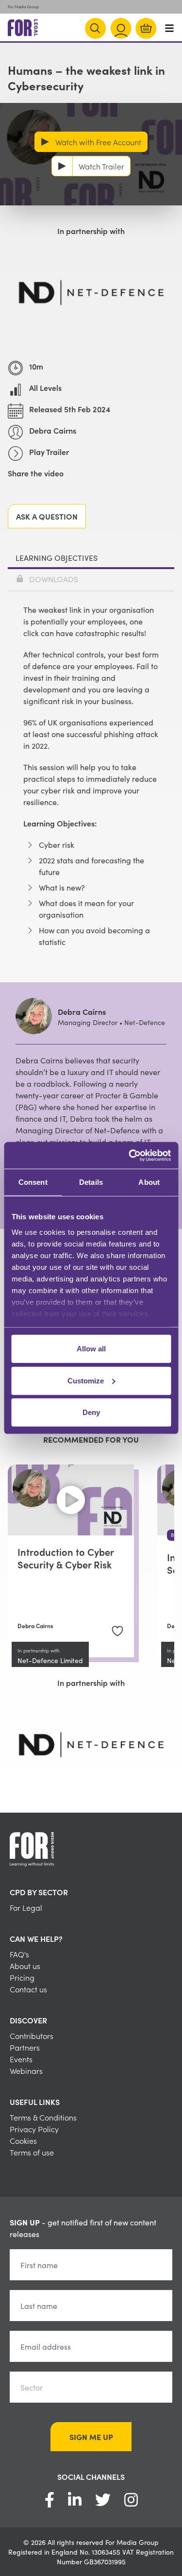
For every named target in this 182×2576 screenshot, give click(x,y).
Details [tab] (91, 1182)
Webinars (26, 2071)
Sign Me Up (91, 2437)
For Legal (26, 1907)
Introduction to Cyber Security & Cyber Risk (66, 1558)
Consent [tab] (33, 1182)
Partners (25, 2047)
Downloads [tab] (54, 579)
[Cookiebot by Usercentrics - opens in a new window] (130, 1155)
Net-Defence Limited (50, 1660)
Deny (91, 1412)
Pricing (22, 1977)
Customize (86, 1380)
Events (21, 2059)
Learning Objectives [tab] (57, 557)
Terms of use (32, 2152)
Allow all (91, 1349)
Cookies (23, 2140)
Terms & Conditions (43, 2117)
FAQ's (19, 1954)
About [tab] (149, 1182)
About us (25, 1966)
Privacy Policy (34, 2129)
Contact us (28, 1989)
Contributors (32, 2036)
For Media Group (23, 7)
